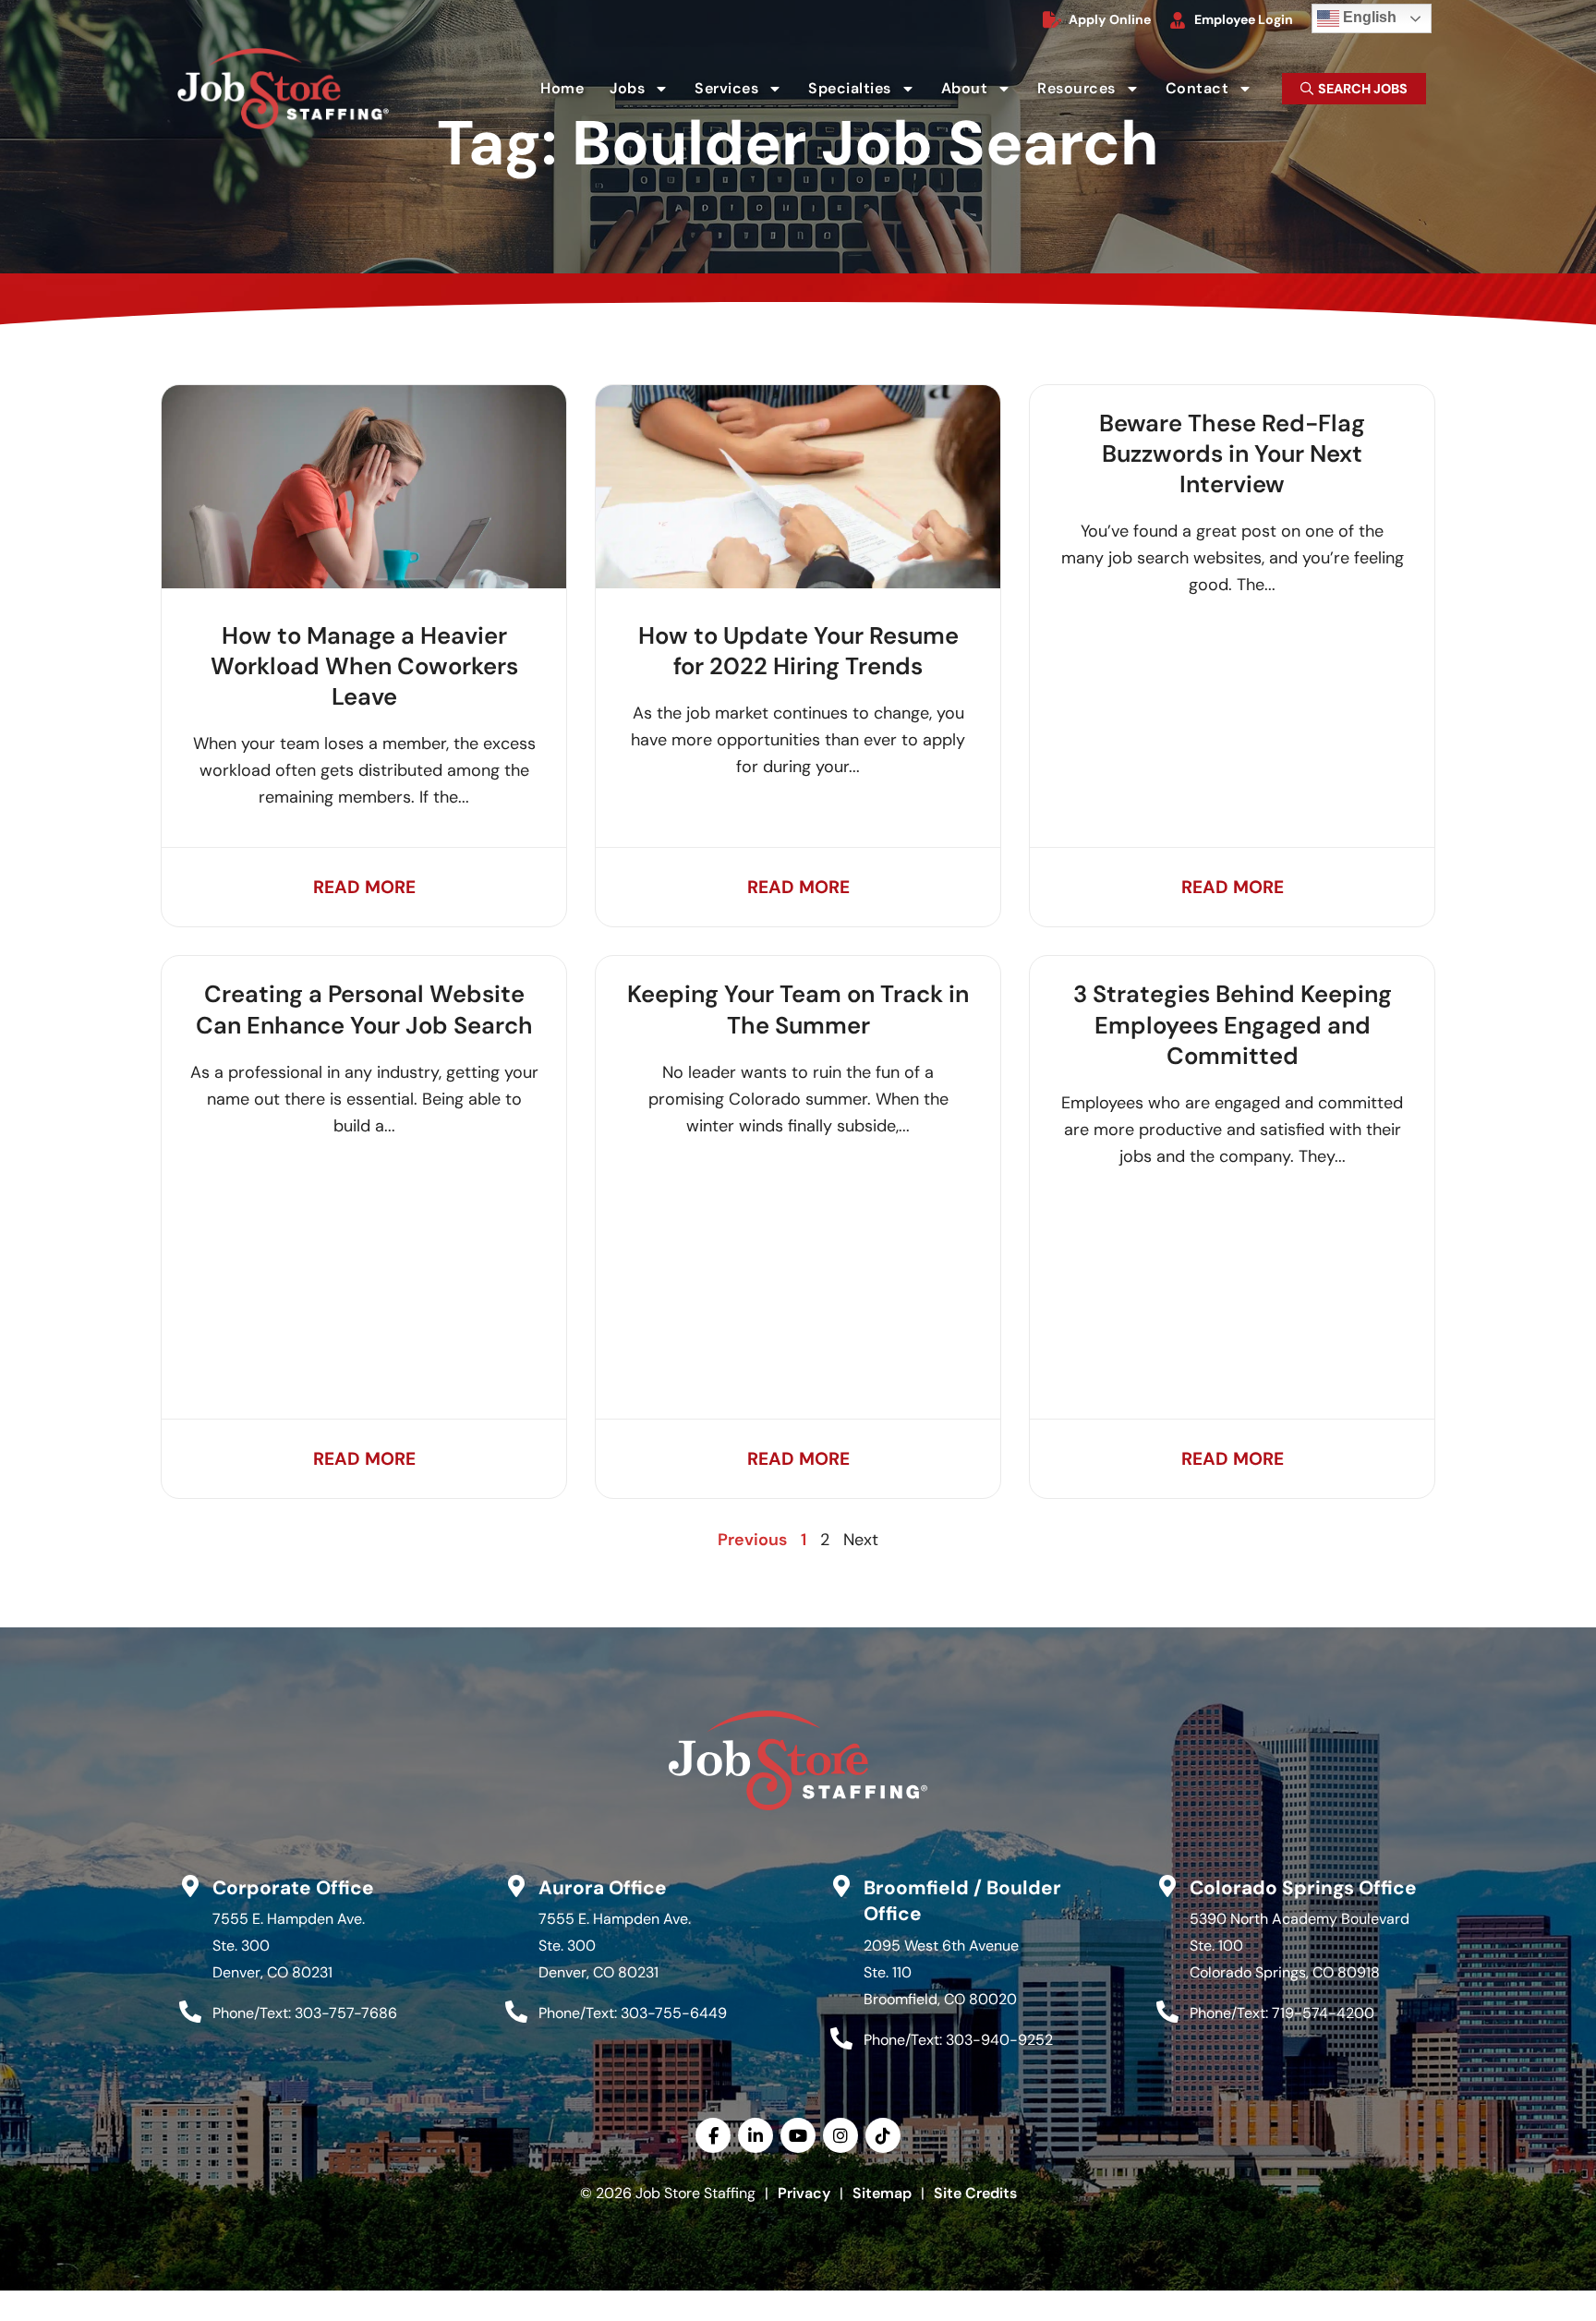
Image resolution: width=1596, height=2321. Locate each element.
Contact (1215, 92)
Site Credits (975, 2193)
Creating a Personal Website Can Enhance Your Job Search (364, 1009)
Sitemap (882, 2193)
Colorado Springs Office (1303, 1887)
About (982, 92)
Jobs (645, 92)
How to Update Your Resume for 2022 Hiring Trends (798, 651)
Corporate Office (293, 1887)
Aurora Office (603, 1887)
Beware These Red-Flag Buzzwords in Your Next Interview (1232, 454)
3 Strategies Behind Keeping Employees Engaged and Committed (1233, 1025)
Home (568, 92)
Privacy (804, 2193)
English (1357, 14)
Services (744, 92)
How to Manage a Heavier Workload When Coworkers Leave (364, 667)
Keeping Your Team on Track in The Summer (798, 1009)
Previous (752, 1540)
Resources (1094, 92)
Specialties (867, 92)
